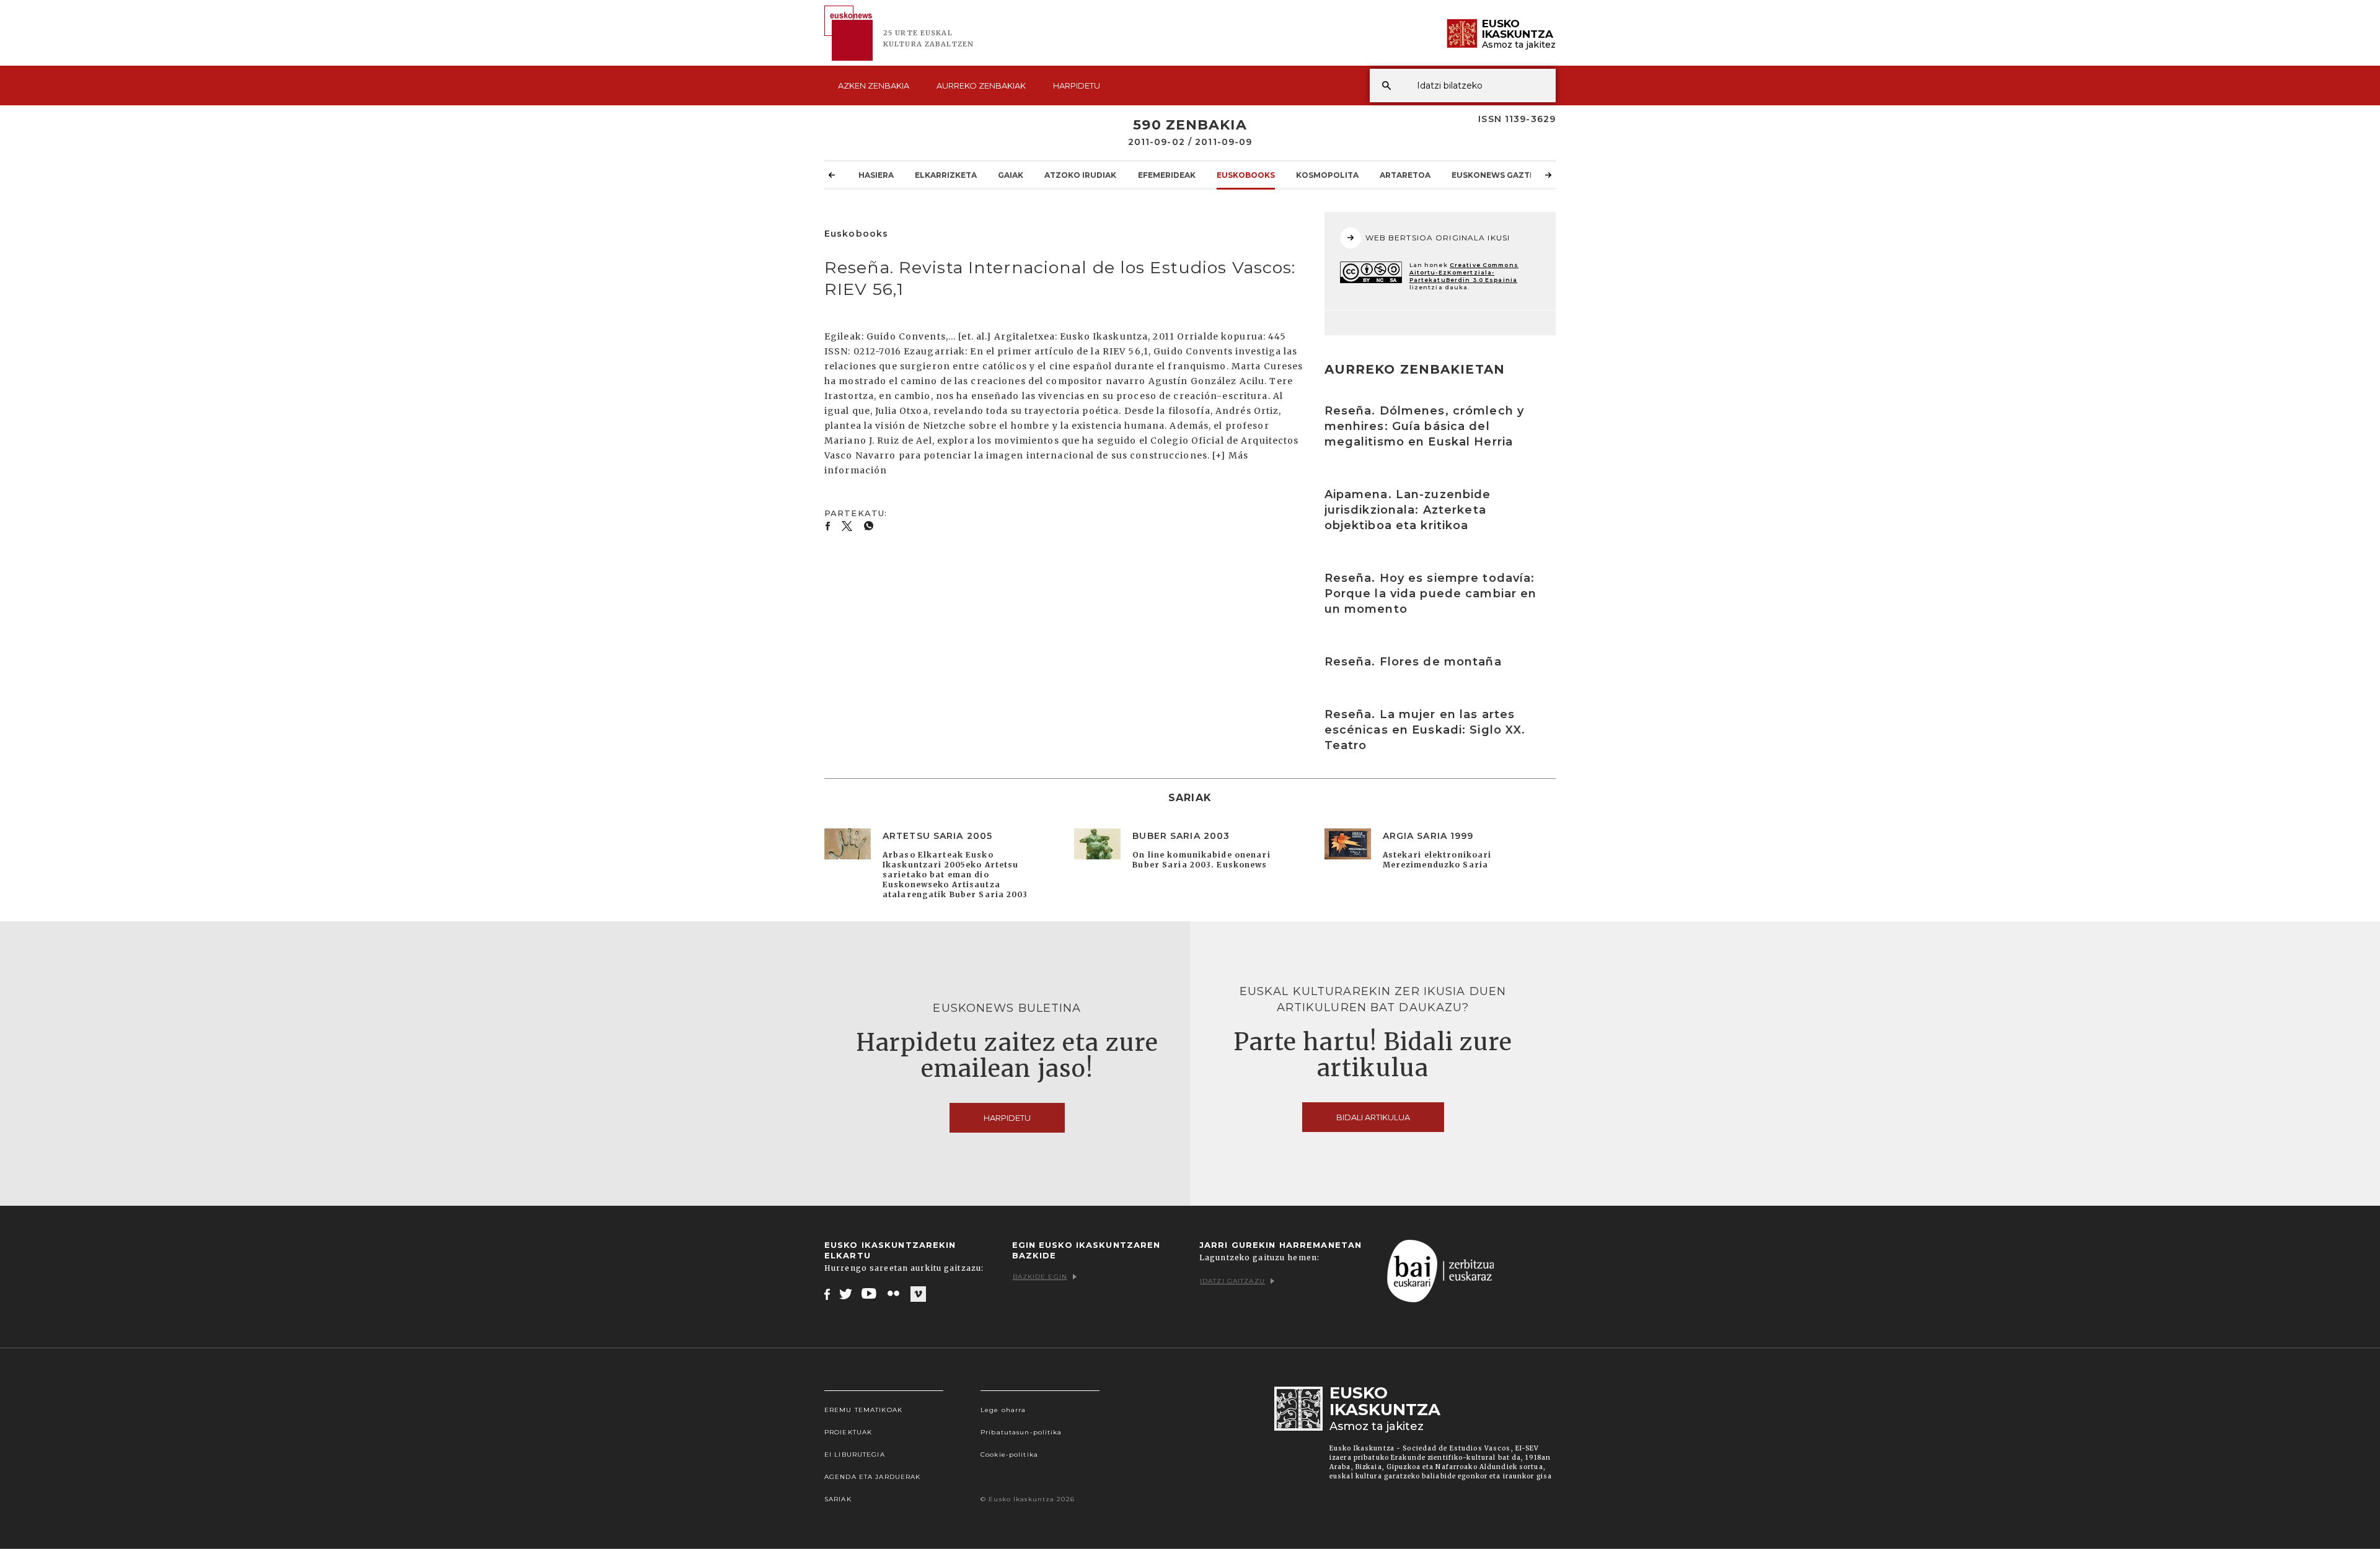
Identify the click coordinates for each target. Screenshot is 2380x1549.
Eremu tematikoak (863, 1410)
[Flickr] (894, 1294)
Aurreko (981, 86)
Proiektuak (848, 1432)
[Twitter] (846, 1294)
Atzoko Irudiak (1080, 175)
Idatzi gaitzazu (1232, 1281)
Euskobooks (1246, 175)
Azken (874, 86)
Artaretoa (1405, 175)
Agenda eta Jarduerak (872, 1477)
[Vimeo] (918, 1294)
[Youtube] (870, 1294)
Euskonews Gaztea (1496, 175)
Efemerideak (1167, 175)
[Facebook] (827, 1294)
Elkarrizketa (946, 175)
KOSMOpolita (1327, 175)
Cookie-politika (1009, 1455)
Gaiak (1011, 175)
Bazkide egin (1040, 1277)
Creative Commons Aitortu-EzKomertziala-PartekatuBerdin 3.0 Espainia (1464, 272)
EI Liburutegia (855, 1455)
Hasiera (876, 175)
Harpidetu (1077, 86)
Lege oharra (1003, 1410)
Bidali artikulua (1373, 1117)
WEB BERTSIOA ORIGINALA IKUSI (1438, 238)
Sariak (838, 1499)
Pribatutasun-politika (1021, 1432)
